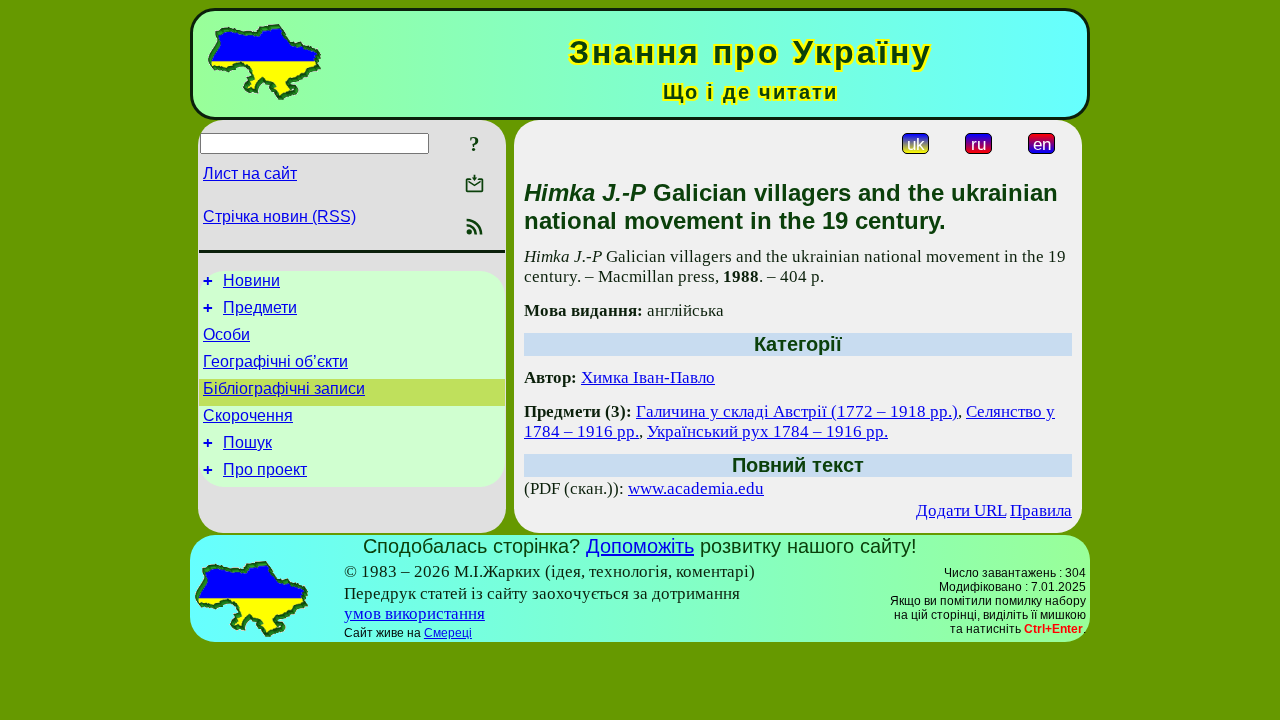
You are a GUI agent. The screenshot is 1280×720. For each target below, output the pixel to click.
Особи (226, 334)
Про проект (265, 469)
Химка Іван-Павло (648, 377)
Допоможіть (640, 546)
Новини (251, 280)
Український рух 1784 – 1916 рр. (767, 431)
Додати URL (961, 510)
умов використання (414, 613)
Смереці (448, 633)
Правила (1041, 510)
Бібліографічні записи (284, 388)
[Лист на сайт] (474, 185)
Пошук (247, 442)
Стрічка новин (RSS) (279, 216)
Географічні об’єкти (275, 361)
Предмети (260, 307)
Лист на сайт (250, 173)
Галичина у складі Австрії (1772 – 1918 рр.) (797, 411)
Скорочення (248, 415)
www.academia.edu (696, 488)
